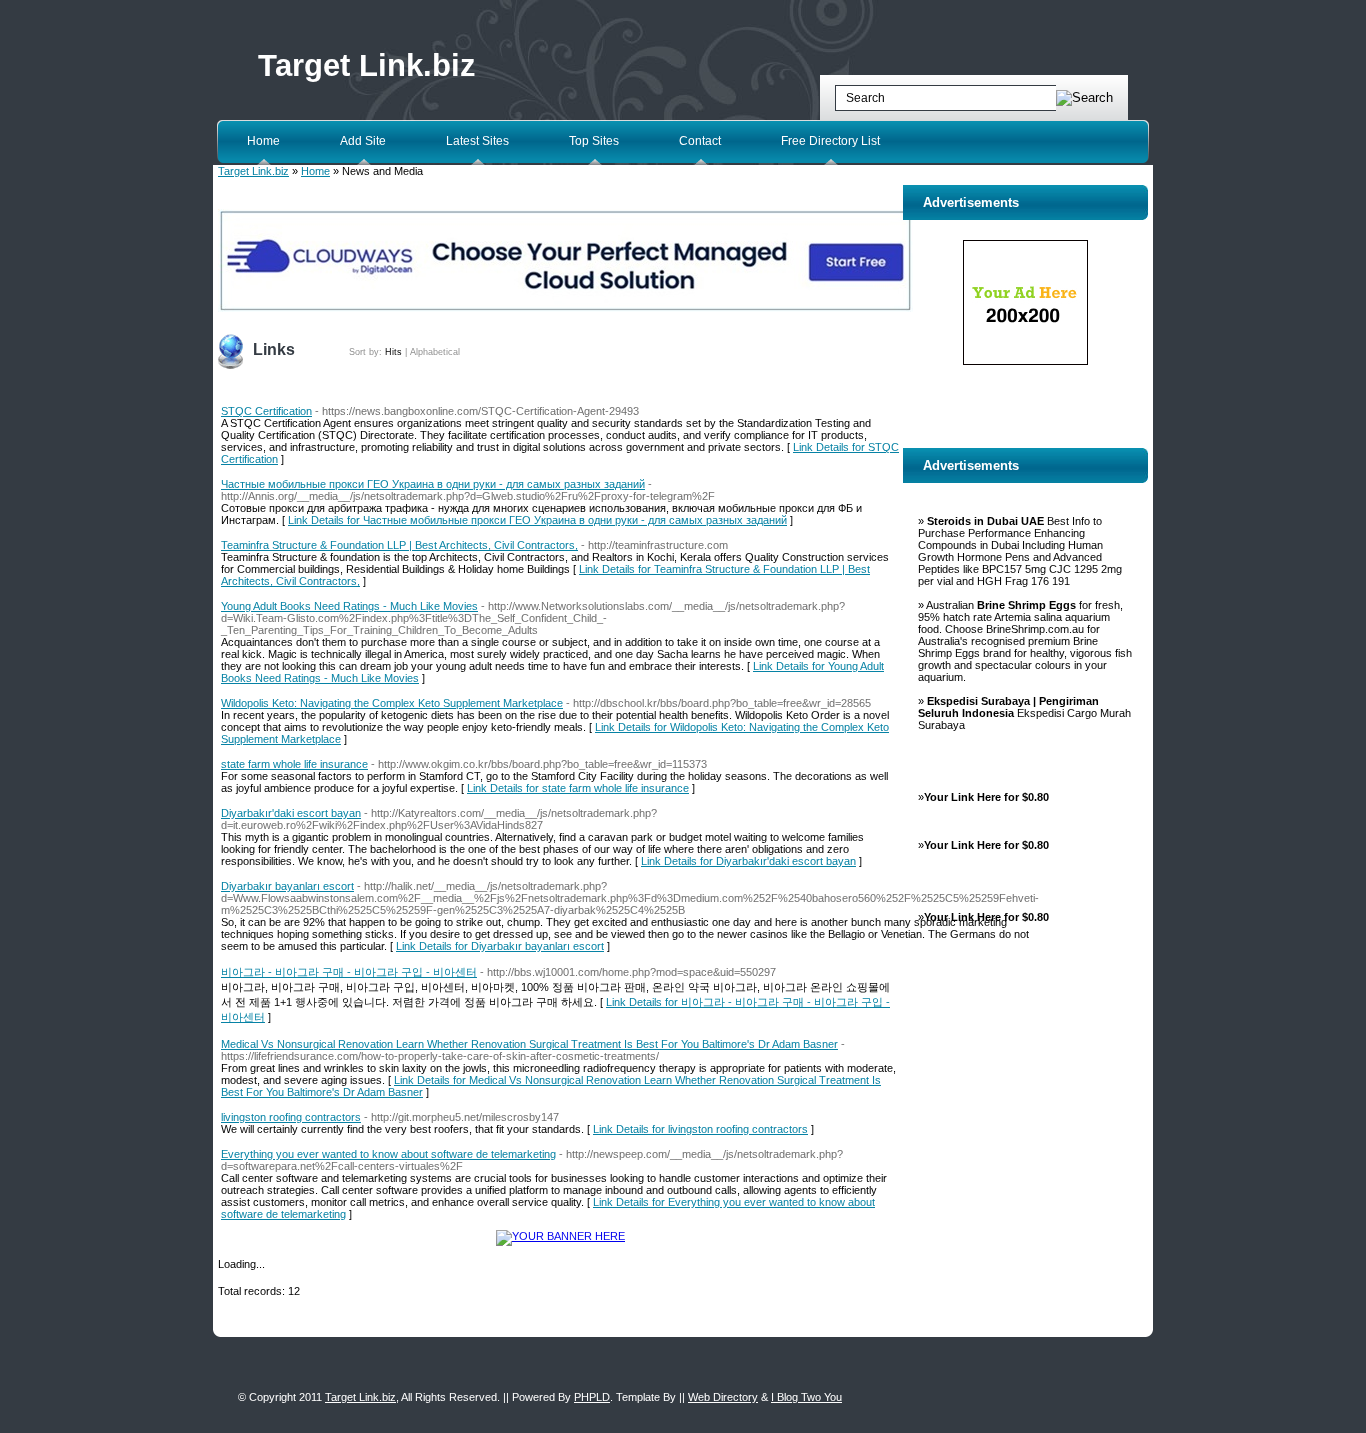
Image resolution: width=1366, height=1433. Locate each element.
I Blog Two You (806, 1397)
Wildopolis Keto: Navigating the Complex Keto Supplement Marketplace (392, 703)
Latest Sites (477, 141)
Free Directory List (830, 141)
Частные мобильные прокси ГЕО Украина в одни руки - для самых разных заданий (433, 484)
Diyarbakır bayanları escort (287, 886)
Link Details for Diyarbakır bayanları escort (500, 946)
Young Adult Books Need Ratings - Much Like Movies (349, 606)
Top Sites (594, 141)
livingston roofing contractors (291, 1117)
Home (263, 141)
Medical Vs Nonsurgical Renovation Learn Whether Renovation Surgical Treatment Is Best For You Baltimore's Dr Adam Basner (529, 1044)
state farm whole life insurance (294, 764)
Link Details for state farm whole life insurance (578, 788)
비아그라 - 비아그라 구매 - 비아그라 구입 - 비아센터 (349, 972)
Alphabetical (435, 352)
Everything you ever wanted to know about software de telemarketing (388, 1154)
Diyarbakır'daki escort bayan (291, 813)
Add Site (363, 141)
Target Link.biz (367, 65)
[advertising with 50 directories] (560, 1236)
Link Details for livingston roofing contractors (700, 1129)
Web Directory (723, 1397)
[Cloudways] (565, 308)
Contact (700, 141)
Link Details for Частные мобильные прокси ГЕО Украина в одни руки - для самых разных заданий (537, 520)
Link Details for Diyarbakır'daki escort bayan (748, 861)
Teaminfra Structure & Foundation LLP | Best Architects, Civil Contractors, (399, 545)
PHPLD (592, 1397)
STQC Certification (266, 411)
